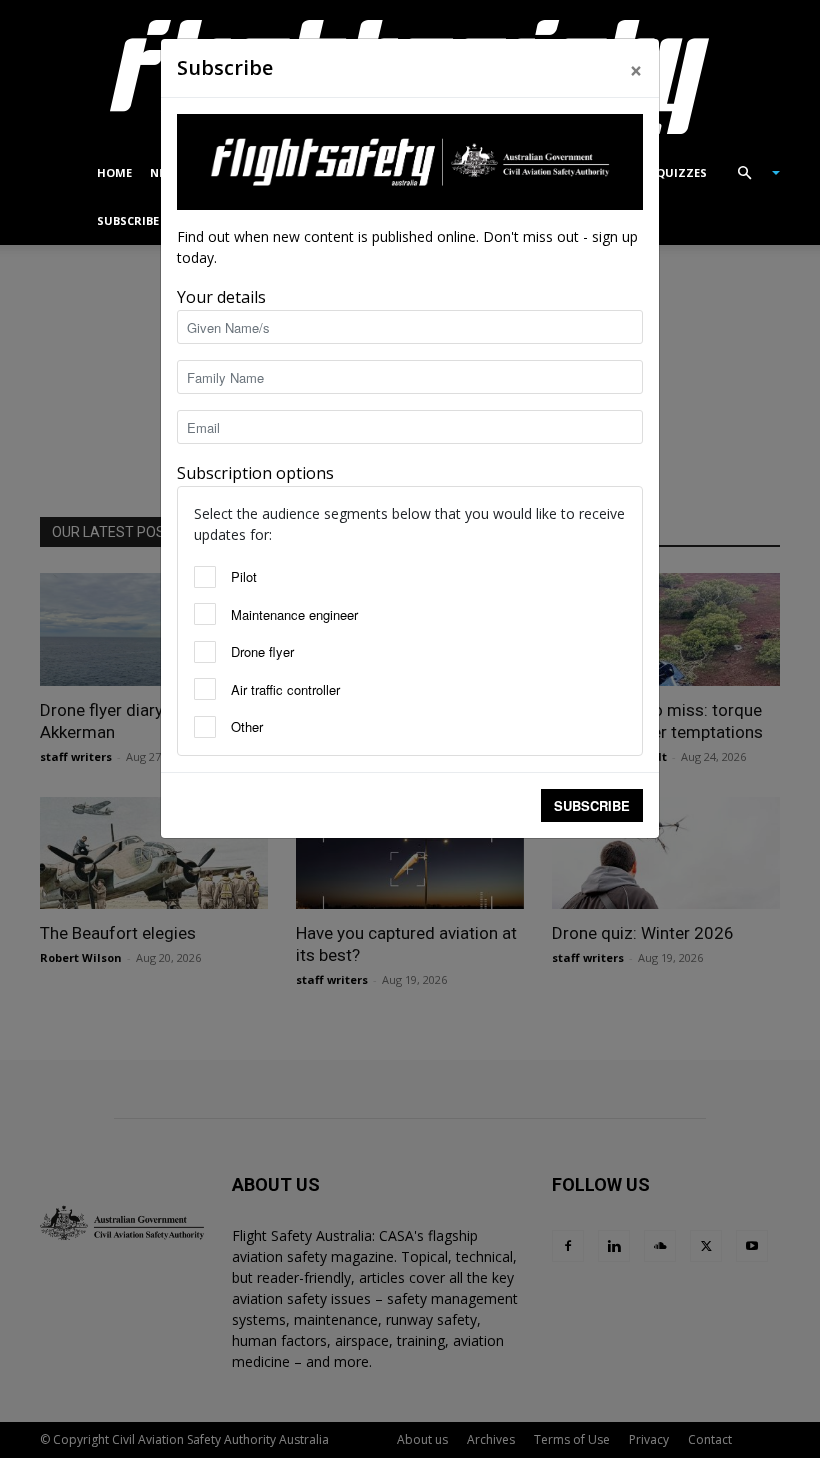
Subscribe (592, 805)
